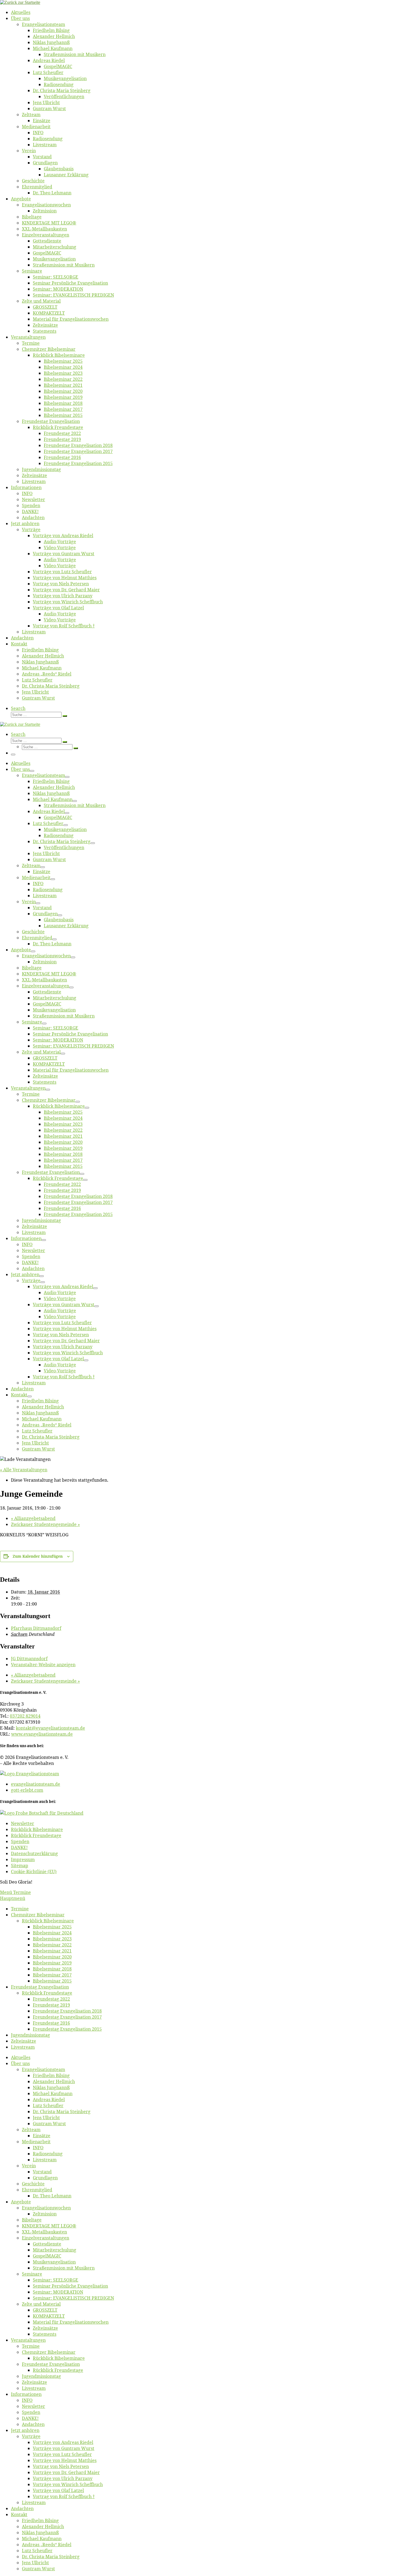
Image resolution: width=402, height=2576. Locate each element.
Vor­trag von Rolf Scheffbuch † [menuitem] (64, 2496)
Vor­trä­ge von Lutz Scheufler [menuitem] (62, 2454)
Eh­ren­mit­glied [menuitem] (37, 2190)
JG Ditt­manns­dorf (29, 1659)
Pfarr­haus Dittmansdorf (36, 1628)
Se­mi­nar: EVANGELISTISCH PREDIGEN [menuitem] (73, 2298)
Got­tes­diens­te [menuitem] (47, 2244)
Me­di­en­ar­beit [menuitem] (36, 2142)
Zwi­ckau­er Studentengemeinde (45, 1524)
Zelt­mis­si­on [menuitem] (45, 2214)
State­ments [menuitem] (45, 2334)
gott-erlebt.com (27, 1790)
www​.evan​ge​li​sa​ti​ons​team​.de (42, 1734)
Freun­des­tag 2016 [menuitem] (51, 2023)
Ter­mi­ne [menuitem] (20, 1909)
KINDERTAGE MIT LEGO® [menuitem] (49, 2226)
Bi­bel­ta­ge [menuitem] (32, 2220)
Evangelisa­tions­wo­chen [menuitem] (46, 2208)
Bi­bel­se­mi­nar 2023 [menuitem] (52, 1939)
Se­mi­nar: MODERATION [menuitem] (58, 2292)
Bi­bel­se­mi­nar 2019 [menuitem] (52, 1963)
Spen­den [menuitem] (31, 2412)
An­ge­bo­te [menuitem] (21, 2202)
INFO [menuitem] (38, 2148)
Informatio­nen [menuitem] (26, 2394)
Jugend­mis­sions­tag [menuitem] (30, 2035)
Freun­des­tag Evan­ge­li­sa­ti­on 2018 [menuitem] (67, 2011)
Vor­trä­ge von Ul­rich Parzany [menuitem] (63, 2478)
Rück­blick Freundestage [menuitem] (47, 1993)
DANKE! (19, 1847)
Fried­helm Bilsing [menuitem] (51, 2075)
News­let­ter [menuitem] (33, 2406)
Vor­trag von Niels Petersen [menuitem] (61, 2466)
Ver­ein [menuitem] (29, 2166)
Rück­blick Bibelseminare (37, 1829)
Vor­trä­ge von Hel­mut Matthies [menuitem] (65, 2460)
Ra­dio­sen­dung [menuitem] (48, 2154)
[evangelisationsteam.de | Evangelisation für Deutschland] (20, 2)
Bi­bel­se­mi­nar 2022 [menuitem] (52, 1945)
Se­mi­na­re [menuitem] (32, 2274)
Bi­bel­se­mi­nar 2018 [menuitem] (52, 1969)
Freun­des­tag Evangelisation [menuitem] (40, 1987)
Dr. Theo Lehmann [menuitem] (52, 2196)
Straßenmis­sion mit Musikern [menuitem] (64, 2268)
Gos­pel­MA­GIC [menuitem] (47, 2256)
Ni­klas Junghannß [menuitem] (51, 2087)
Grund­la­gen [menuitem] (45, 2178)
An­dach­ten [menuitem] (33, 2424)
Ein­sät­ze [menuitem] (42, 2136)
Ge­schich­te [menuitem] (33, 2184)
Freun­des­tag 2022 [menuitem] (51, 1999)
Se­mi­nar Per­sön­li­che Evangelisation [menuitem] (70, 2286)
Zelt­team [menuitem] (31, 2130)
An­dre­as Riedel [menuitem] (49, 2100)
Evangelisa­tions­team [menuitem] (43, 2069)
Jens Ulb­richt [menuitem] (46, 2118)
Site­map (20, 1866)
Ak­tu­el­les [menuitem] (21, 2057)
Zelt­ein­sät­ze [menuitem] (24, 2041)
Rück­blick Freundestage (36, 1835)
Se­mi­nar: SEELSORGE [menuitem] (56, 2280)
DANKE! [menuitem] (30, 2418)
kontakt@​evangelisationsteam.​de (50, 1728)
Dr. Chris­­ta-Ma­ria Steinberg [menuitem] (62, 2112)
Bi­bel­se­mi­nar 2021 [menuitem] (52, 1951)
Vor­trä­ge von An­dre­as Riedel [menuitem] (63, 2442)
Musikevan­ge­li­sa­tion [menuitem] (54, 2262)
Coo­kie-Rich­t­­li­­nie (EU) (34, 1872)
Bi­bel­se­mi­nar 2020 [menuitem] (52, 1957)
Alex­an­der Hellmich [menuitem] (54, 2081)
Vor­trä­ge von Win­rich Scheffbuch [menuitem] (68, 2484)
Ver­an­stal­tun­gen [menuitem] (28, 2340)
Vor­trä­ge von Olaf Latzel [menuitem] (58, 2490)
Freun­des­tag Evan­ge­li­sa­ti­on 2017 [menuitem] (67, 2017)
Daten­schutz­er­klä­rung (34, 1853)
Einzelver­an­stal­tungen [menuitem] (46, 2238)
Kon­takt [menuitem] (19, 2514)
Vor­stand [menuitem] (42, 2172)
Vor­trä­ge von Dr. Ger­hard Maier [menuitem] (66, 2472)
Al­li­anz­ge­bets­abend (33, 1518)
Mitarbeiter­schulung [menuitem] (55, 2250)
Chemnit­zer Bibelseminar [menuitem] (38, 1915)
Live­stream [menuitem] (23, 2047)
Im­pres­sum (23, 1859)
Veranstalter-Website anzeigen (43, 1665)
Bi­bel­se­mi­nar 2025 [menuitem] (52, 1927)
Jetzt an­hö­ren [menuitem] (25, 2430)
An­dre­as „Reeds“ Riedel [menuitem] (47, 2545)
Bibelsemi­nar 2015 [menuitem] (52, 1981)
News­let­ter (23, 1823)
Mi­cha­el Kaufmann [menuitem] (53, 2093)
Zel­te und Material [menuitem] (41, 2304)
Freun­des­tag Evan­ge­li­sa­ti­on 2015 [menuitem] (67, 2029)
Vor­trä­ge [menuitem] (31, 2436)
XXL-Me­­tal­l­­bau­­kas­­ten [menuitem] (44, 2232)
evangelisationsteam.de (36, 1784)
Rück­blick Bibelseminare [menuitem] (48, 1921)
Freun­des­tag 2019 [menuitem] (51, 2005)
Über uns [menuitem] (20, 2063)
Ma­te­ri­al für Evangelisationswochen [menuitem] (71, 2322)
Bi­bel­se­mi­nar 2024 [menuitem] (52, 1933)
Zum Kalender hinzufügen (38, 1556)
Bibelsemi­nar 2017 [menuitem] (52, 1975)
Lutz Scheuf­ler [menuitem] (48, 2106)
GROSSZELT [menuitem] (45, 2310)
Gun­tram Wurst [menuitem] (49, 2124)
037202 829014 (25, 1716)
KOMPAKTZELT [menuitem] (49, 2316)
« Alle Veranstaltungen (24, 1470)
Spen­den (20, 1841)
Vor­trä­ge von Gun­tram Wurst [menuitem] (64, 2448)
